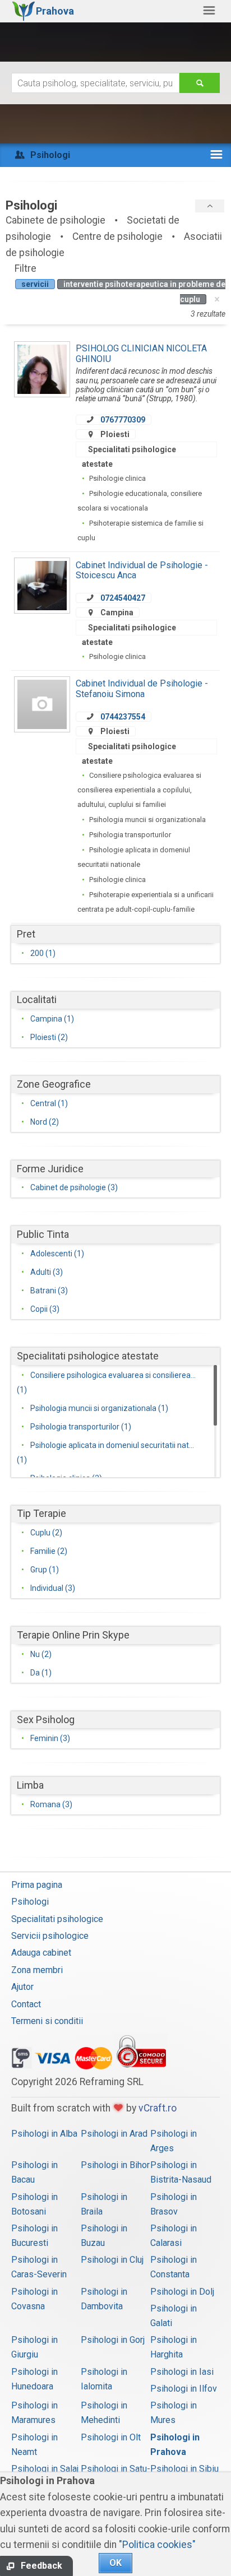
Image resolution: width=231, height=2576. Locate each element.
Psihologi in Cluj (112, 2260)
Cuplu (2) (46, 1533)
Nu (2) (41, 1654)
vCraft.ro (158, 2108)
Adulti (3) (47, 1272)
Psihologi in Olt (111, 2437)
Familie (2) (49, 1551)
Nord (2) (45, 1122)
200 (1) (43, 953)
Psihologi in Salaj (45, 2469)
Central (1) (49, 1103)
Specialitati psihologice (57, 1919)
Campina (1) (52, 1019)
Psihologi (30, 1902)
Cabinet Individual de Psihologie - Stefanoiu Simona (142, 688)
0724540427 (123, 598)
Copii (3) (45, 1309)
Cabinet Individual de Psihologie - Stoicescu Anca (142, 570)
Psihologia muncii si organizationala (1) (99, 1408)
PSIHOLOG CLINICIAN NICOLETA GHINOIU (141, 353)
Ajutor (22, 1987)
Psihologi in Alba (44, 2134)
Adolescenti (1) (57, 1254)
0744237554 (123, 717)
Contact (26, 2004)
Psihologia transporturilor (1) (81, 1427)
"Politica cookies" (157, 2545)
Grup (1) (45, 1570)
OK (115, 2563)
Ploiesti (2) (49, 1037)
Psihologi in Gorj (113, 2340)
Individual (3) (53, 1588)
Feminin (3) (50, 1738)
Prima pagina (37, 1885)
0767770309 (123, 420)
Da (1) (41, 1673)
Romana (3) (51, 1804)
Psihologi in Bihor (115, 2165)
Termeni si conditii (47, 2021)
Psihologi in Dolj (182, 2292)
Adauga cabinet (41, 1953)
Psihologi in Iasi (182, 2372)
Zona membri (37, 1970)
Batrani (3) (49, 1291)
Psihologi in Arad (114, 2134)
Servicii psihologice (50, 1936)
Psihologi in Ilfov (184, 2389)
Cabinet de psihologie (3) (74, 1187)
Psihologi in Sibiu (184, 2469)
